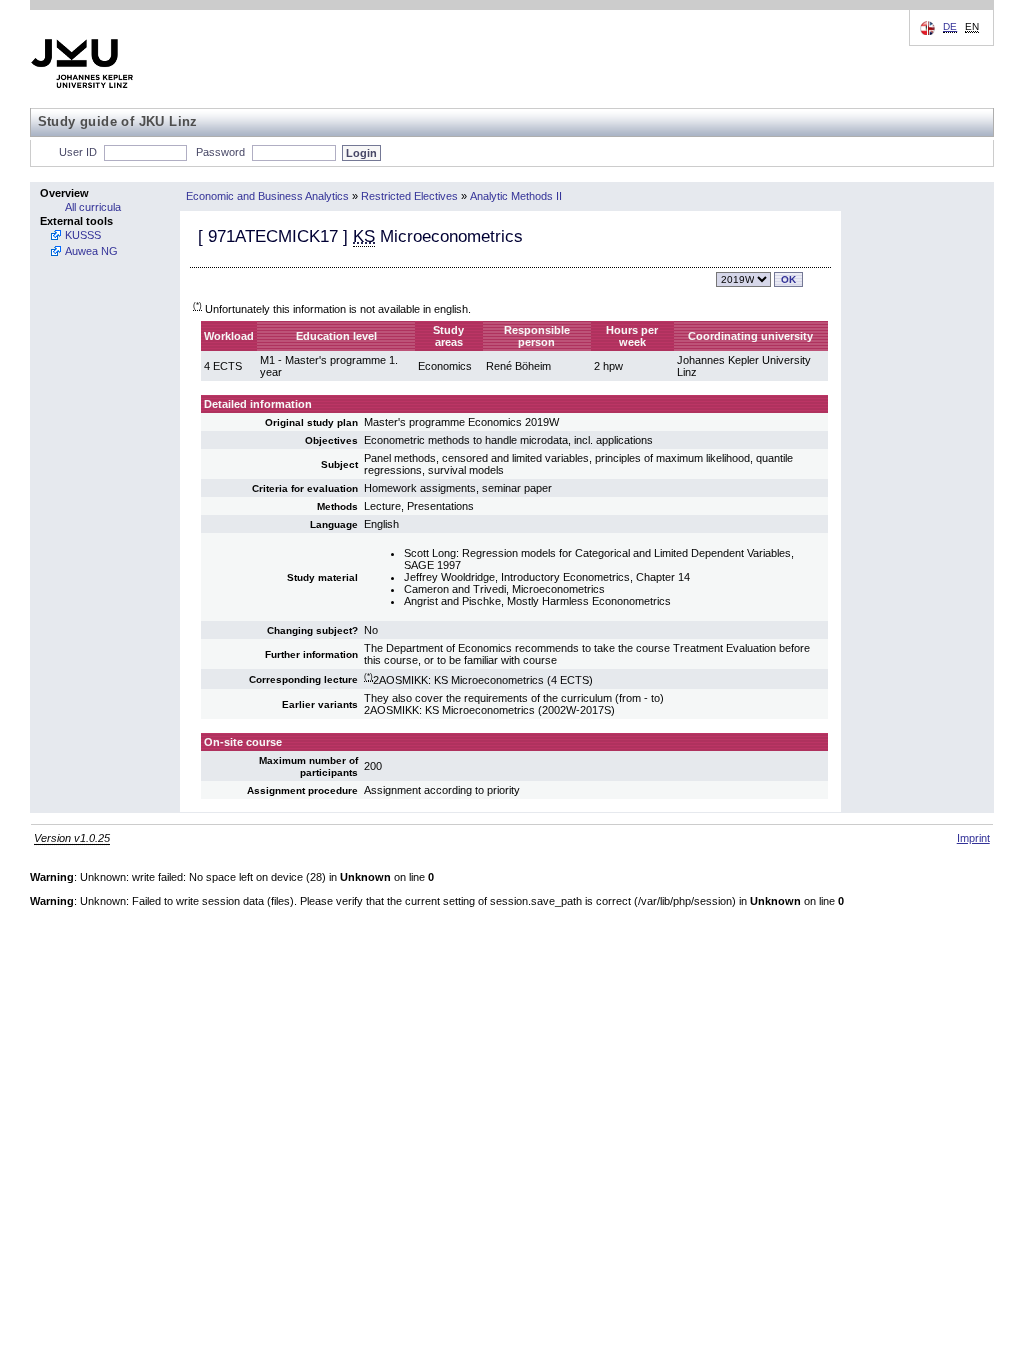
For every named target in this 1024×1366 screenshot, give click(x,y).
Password (220, 152)
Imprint (973, 838)
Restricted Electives (409, 196)
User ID (78, 152)
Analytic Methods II (516, 196)
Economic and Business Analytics (267, 196)
